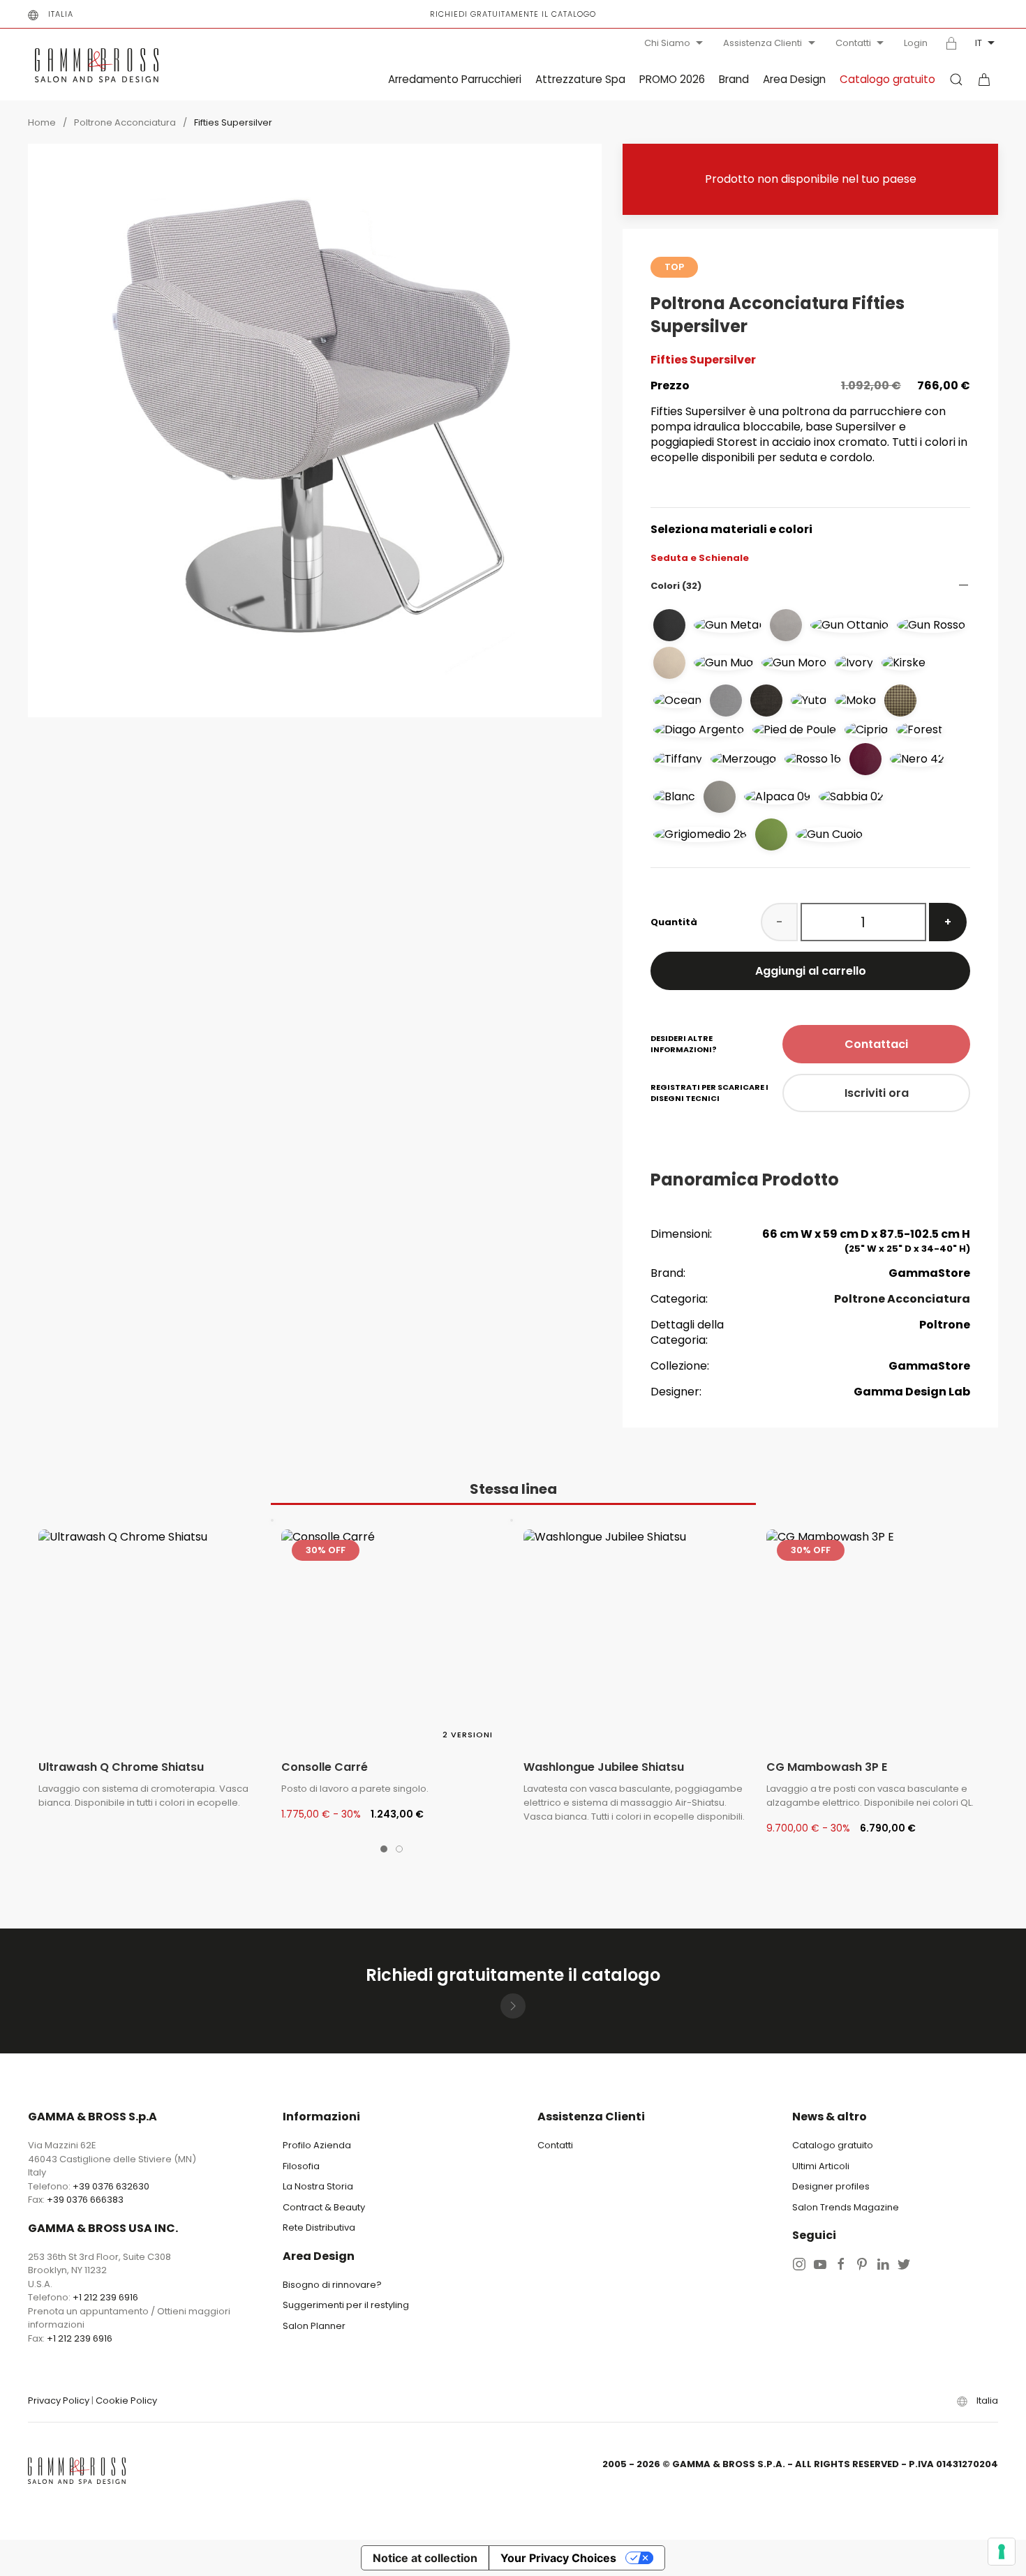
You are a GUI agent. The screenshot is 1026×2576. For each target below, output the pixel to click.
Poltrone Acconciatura (125, 122)
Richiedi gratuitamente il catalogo (513, 14)
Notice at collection (425, 2558)
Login (916, 43)
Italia (61, 14)
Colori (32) (676, 586)
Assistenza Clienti (763, 43)
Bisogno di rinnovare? (332, 2285)
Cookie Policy (126, 2401)
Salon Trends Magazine (846, 2207)
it (979, 43)
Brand (734, 79)
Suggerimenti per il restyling (346, 2305)
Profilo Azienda (317, 2145)
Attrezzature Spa (580, 79)
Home (42, 122)
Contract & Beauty (324, 2207)
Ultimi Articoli (821, 2166)
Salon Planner (314, 2326)
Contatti (853, 43)
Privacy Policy (59, 2401)
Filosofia (301, 2166)
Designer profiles (831, 2186)
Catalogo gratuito (887, 79)
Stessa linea (513, 1489)
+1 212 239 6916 (105, 2297)
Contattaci (876, 1044)
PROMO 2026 (672, 79)
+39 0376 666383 (85, 2200)
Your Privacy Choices (558, 2558)
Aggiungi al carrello (811, 971)
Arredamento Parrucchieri (455, 79)
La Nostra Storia (318, 2186)
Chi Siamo (667, 43)
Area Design (794, 79)
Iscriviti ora (877, 1093)
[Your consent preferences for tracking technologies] (1002, 2552)
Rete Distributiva (319, 2227)
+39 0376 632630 (111, 2186)
